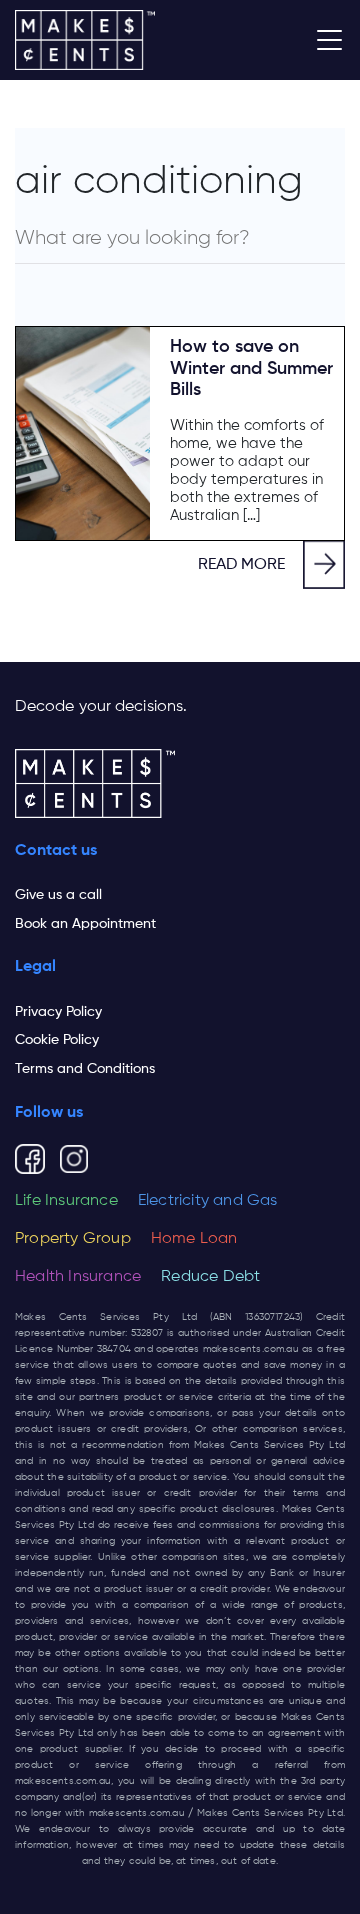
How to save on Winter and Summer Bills (251, 368)
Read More (241, 565)
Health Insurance (78, 1277)
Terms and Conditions (85, 1069)
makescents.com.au (251, 1349)
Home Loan (194, 1239)
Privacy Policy (58, 1012)
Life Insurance (66, 1201)
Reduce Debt (210, 1277)
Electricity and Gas (208, 1201)
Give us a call (58, 895)
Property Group (73, 1239)
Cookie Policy (57, 1040)
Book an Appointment (85, 924)
